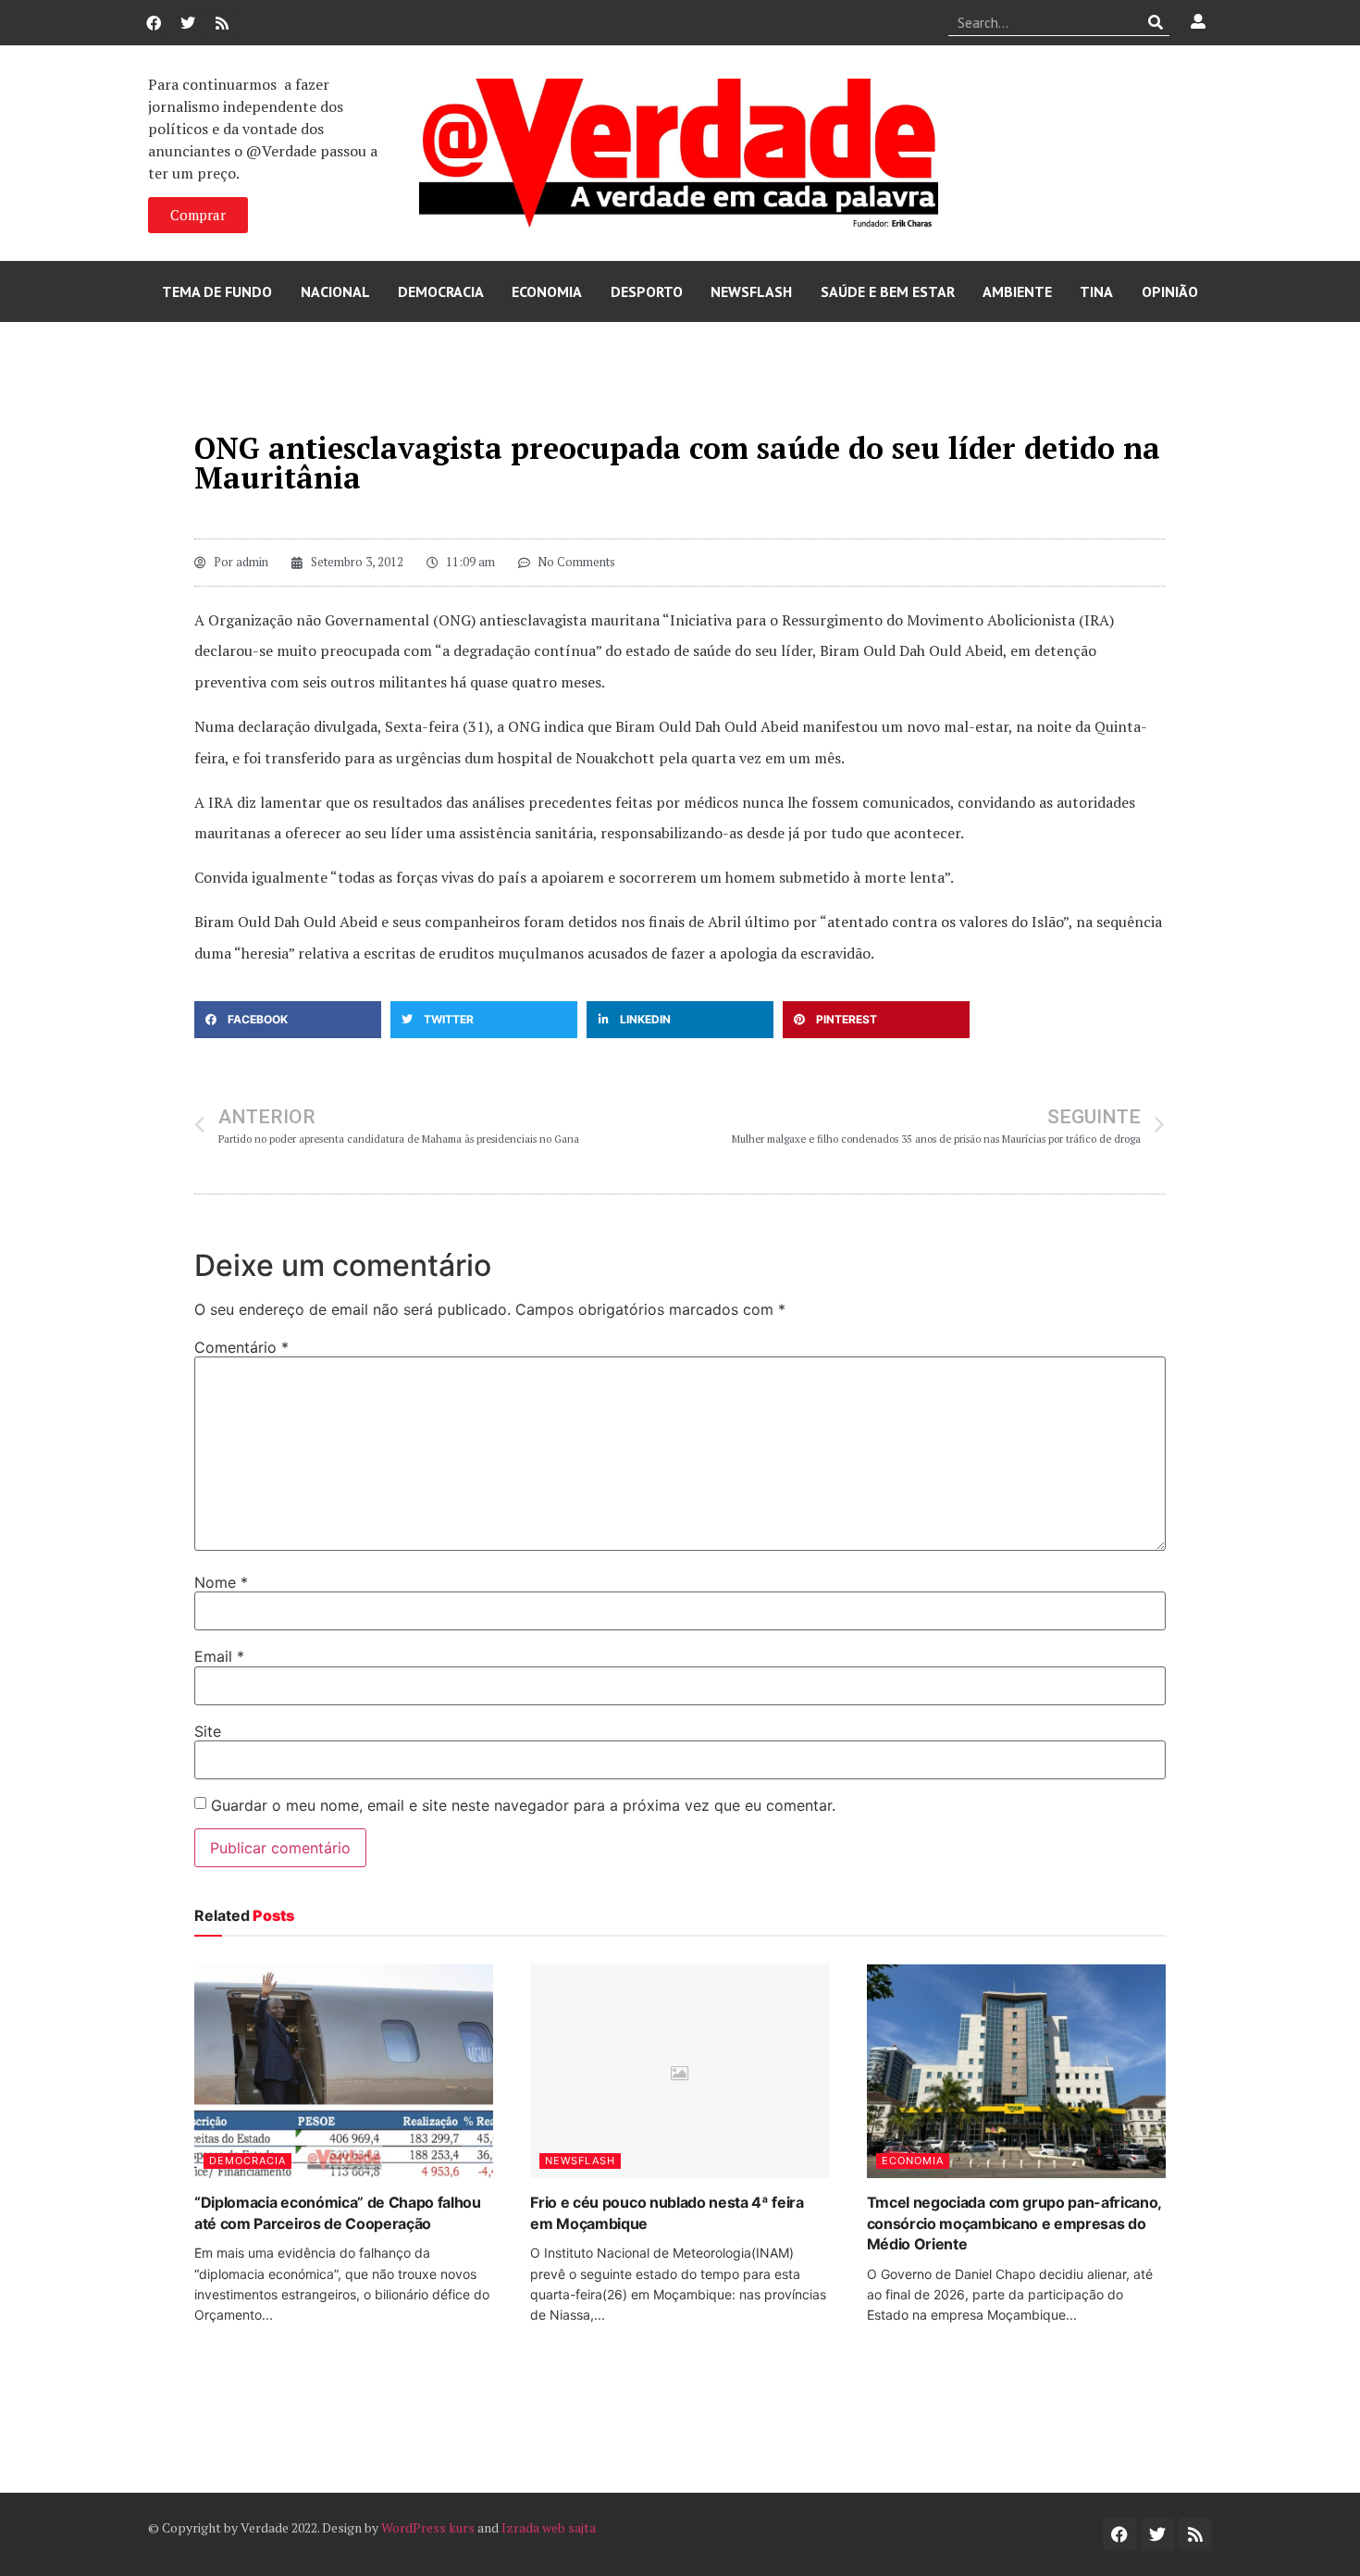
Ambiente (1017, 291)
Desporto (647, 291)
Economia (547, 291)
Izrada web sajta (549, 2527)
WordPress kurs (428, 2527)
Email (219, 1656)
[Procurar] (1156, 22)
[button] (288, 1020)
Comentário (241, 1347)
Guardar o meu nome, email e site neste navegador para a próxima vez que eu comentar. (523, 1805)
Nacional (335, 291)
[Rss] (222, 23)
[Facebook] (154, 23)
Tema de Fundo (217, 291)
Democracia (441, 291)
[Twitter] (188, 23)
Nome (221, 1582)
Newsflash (751, 291)
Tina (1096, 291)
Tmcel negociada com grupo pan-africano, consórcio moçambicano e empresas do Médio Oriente (1014, 2223)
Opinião (1170, 291)
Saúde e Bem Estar (888, 291)
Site (208, 1731)
